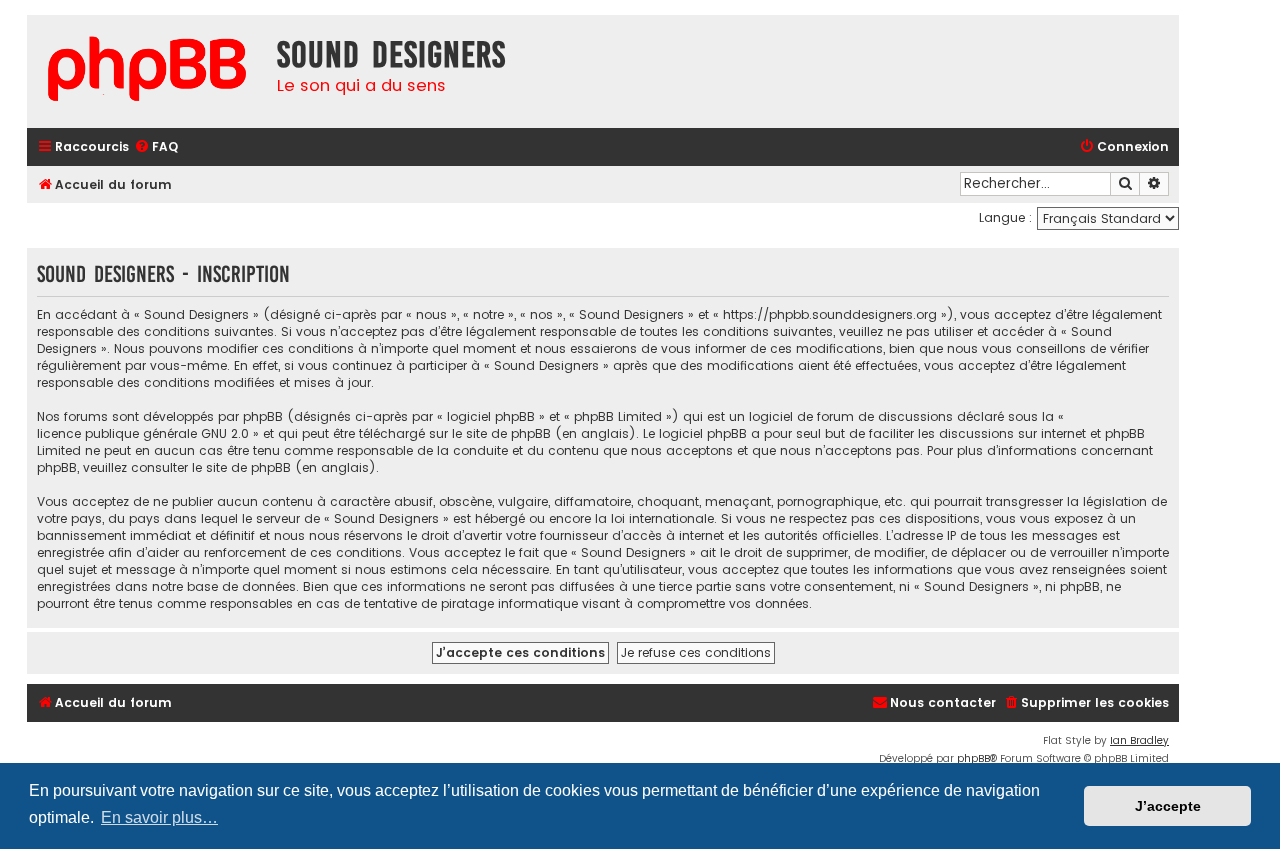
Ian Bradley (1139, 740)
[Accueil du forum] (147, 71)
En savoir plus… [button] (159, 817)
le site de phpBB (501, 433)
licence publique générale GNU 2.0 (143, 433)
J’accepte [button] (1168, 806)
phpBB (973, 758)
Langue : (1005, 217)
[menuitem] (156, 147)
